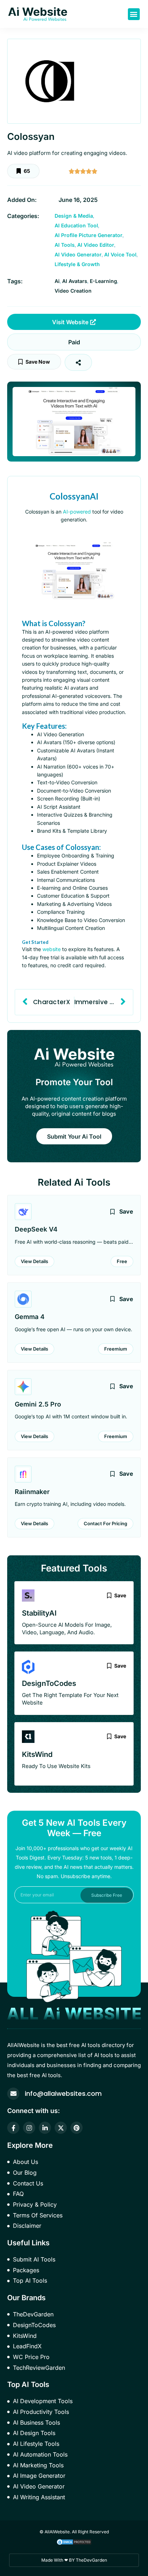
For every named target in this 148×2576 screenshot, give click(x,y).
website (52, 949)
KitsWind (37, 1754)
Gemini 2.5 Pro (38, 1404)
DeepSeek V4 (36, 1229)
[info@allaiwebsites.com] (13, 2094)
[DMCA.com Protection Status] (74, 2541)
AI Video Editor (96, 245)
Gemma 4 (30, 1317)
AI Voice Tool (120, 254)
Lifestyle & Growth (77, 264)
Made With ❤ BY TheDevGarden (74, 2560)
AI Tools (65, 245)
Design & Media (74, 216)
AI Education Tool (76, 225)
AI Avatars (75, 281)
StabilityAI (39, 1613)
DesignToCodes (49, 1683)
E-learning (103, 281)
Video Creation (73, 291)
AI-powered (77, 512)
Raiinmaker (32, 1492)
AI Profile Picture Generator (89, 235)
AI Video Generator (78, 254)
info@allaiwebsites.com (63, 2093)
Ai (57, 281)
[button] (134, 14)
